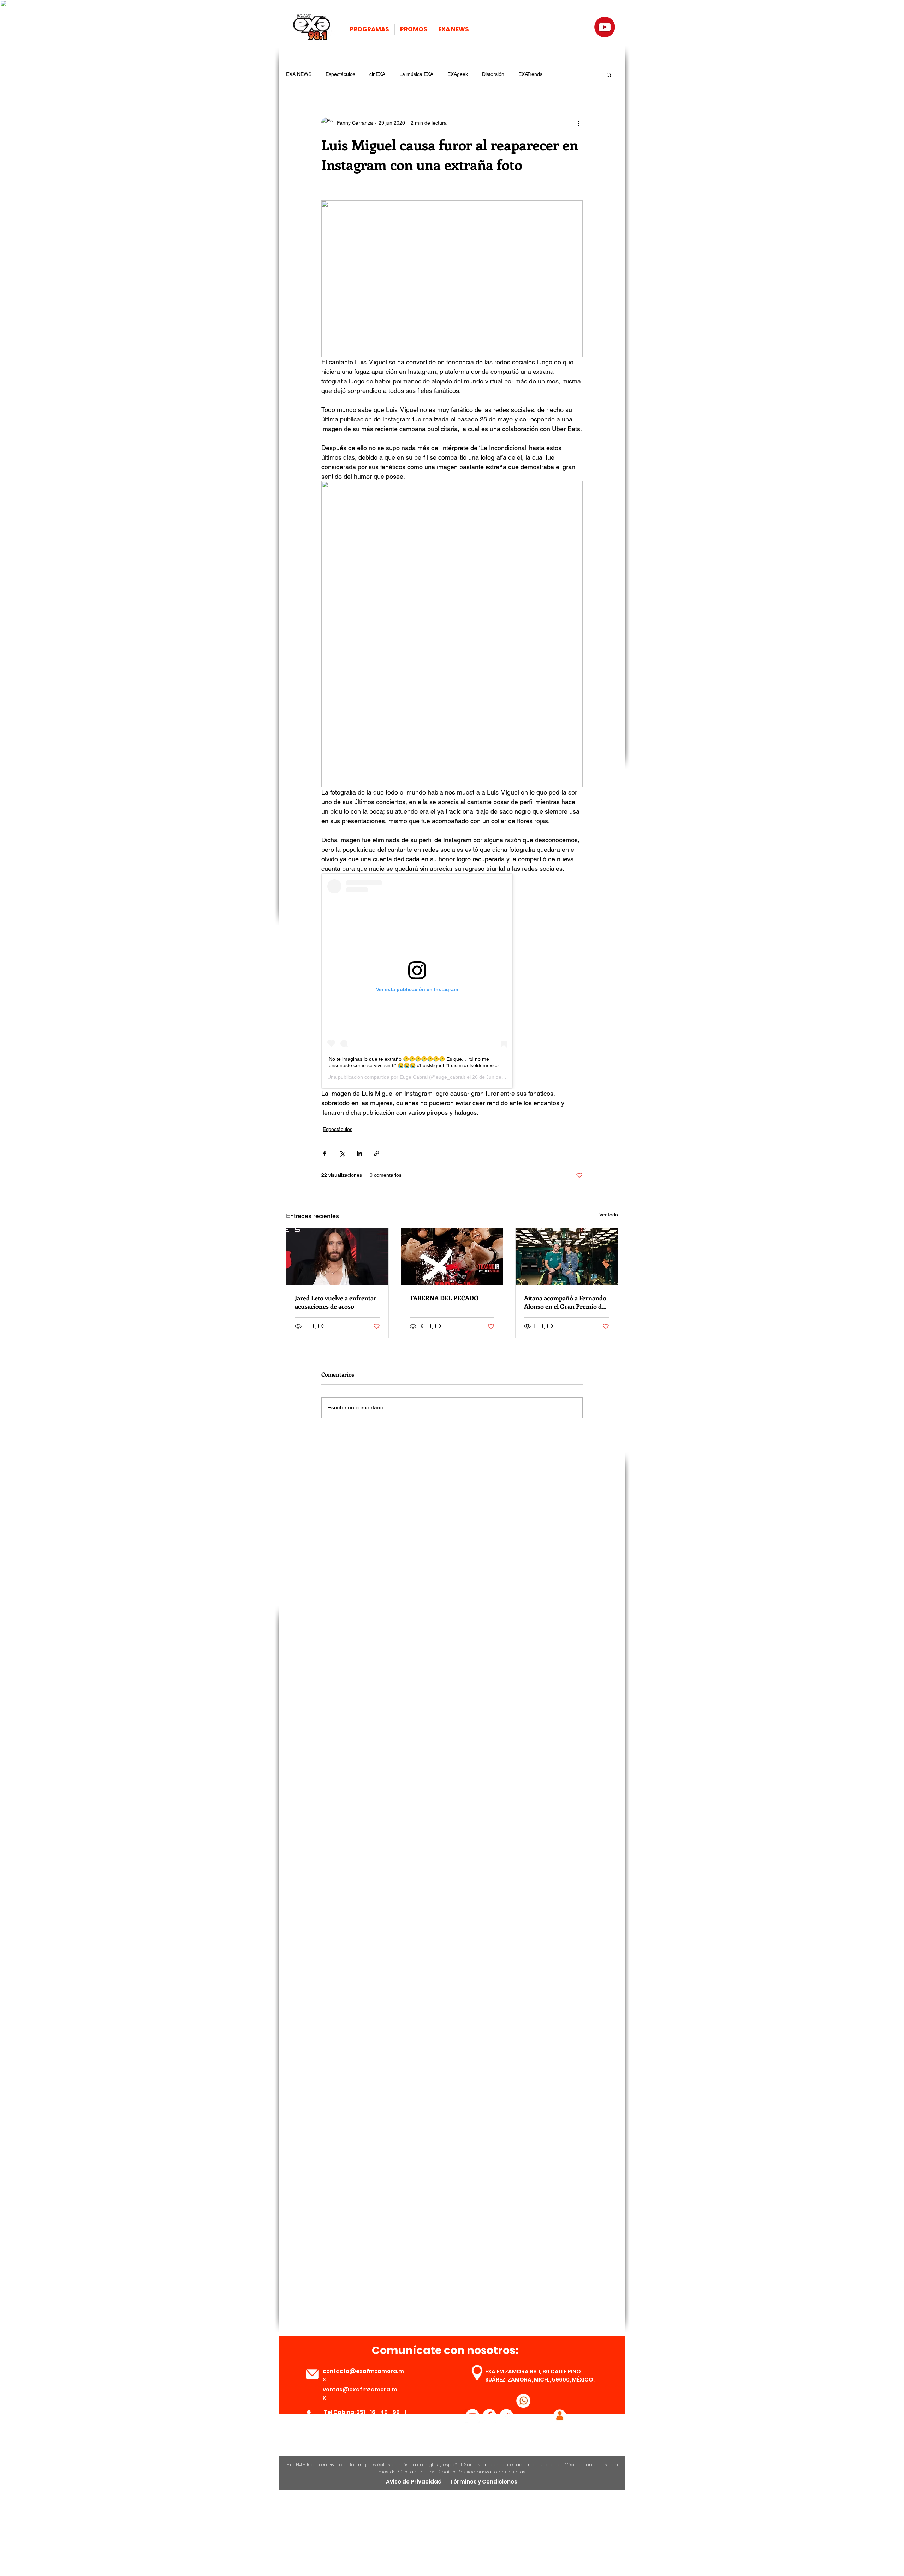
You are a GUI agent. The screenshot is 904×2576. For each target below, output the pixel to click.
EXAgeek (458, 74)
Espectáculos (340, 74)
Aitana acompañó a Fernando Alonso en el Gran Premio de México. (565, 1302)
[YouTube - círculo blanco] (472, 2416)
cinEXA (377, 74)
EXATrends (530, 74)
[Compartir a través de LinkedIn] (359, 1153)
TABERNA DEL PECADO (444, 1298)
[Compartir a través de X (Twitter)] (342, 1153)
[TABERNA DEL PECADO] (452, 1257)
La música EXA (416, 74)
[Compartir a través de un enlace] (377, 1153)
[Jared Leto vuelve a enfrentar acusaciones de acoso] (337, 1257)
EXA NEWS (299, 74)
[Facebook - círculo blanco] (489, 2416)
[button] (609, 74)
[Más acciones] (578, 123)
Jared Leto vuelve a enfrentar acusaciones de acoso (336, 1302)
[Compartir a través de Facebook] (325, 1153)
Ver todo (609, 1215)
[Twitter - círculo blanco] (506, 2416)
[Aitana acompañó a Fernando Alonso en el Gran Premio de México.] (567, 1257)
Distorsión (493, 74)
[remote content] (452, 981)
